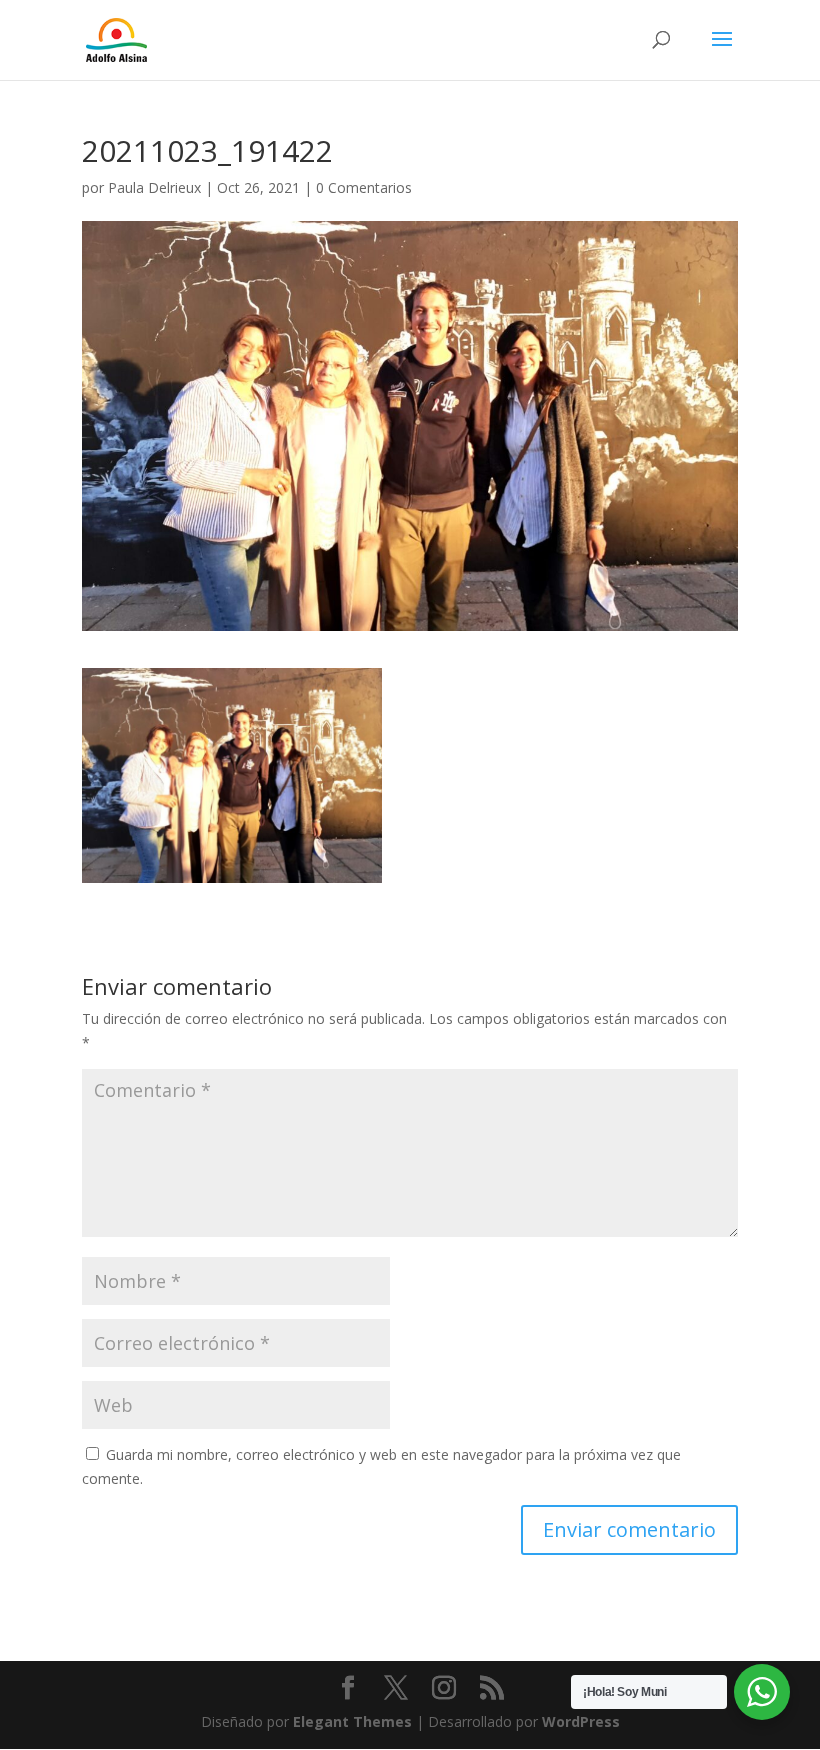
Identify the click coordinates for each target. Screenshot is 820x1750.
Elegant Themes (352, 1721)
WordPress (581, 1721)
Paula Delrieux (154, 187)
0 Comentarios (364, 187)
